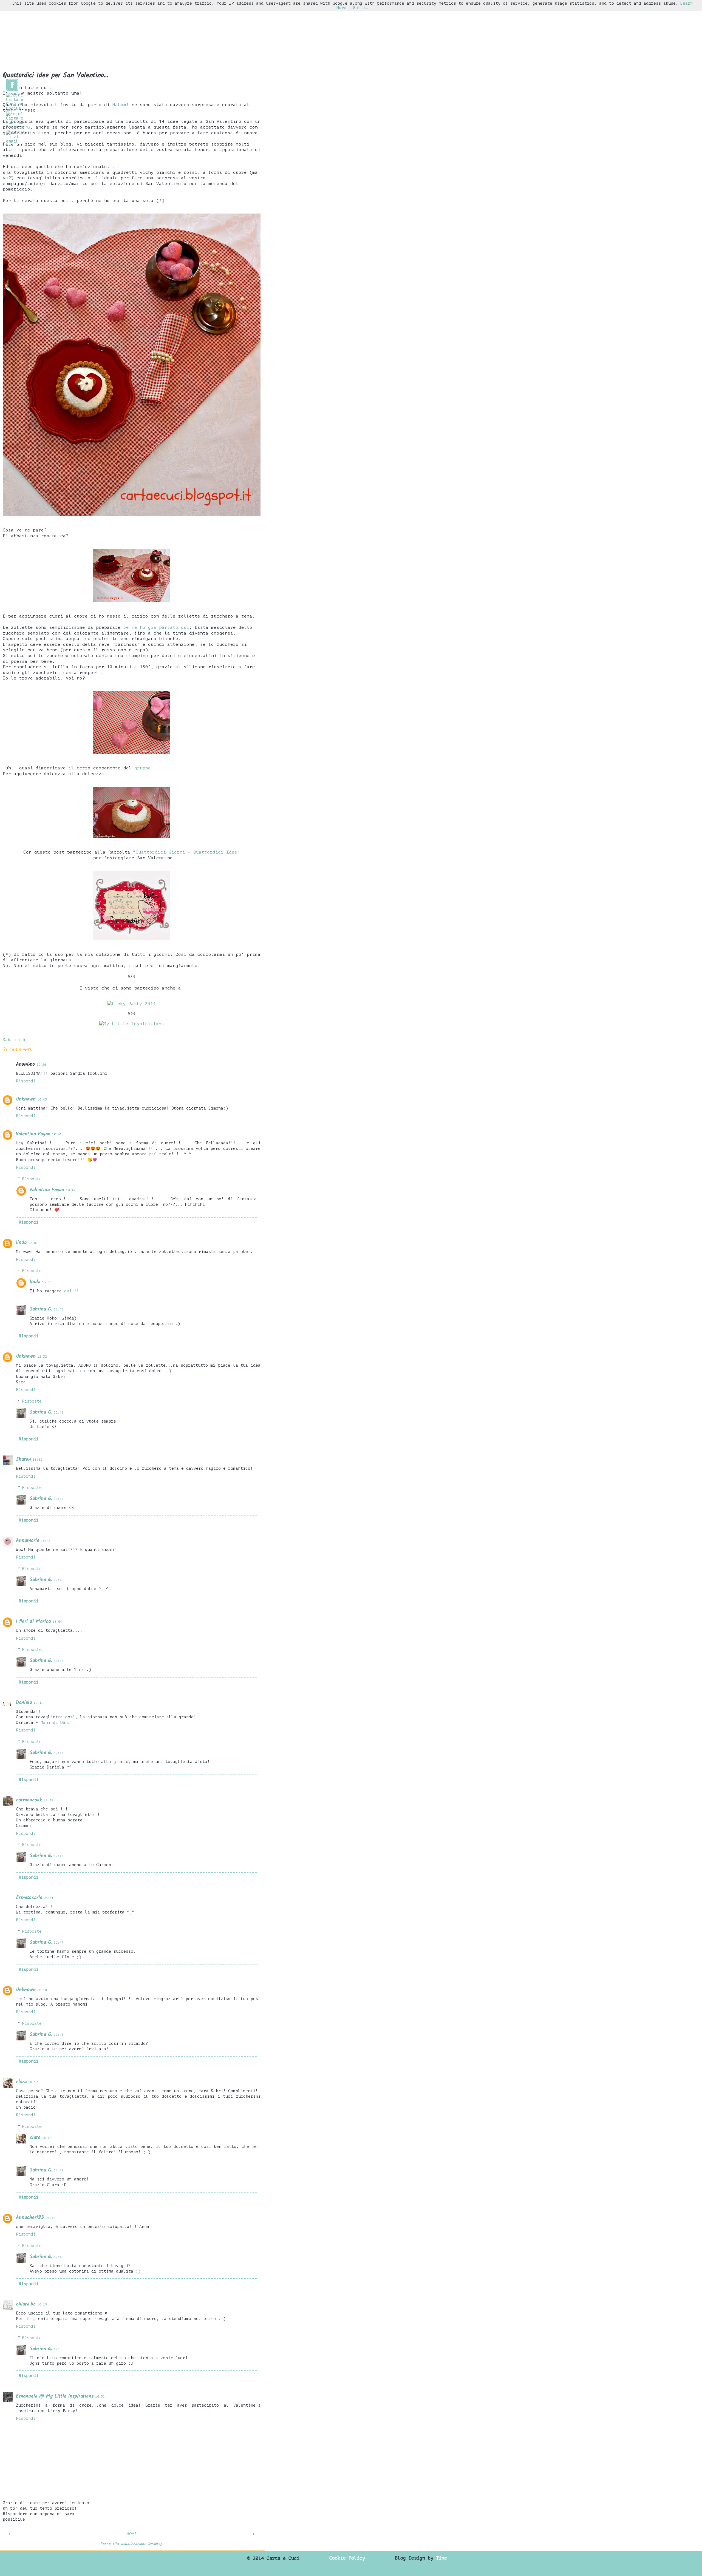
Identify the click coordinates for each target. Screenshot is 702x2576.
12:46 (59, 1580)
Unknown (26, 1099)
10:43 (42, 1100)
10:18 (42, 1990)
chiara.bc (26, 2304)
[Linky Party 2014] (132, 1004)
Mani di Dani (55, 1722)
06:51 (50, 2218)
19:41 (38, 1703)
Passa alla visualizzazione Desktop (132, 2544)
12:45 (59, 1310)
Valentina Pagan (33, 1134)
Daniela (24, 1703)
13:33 (47, 1282)
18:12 (33, 2082)
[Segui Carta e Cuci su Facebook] (12, 90)
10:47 (71, 1190)
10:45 (57, 1134)
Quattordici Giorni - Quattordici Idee (186, 852)
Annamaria (28, 1541)
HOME (132, 2534)
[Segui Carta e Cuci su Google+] (15, 108)
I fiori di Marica (33, 1621)
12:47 (59, 1753)
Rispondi (26, 1081)
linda (21, 1243)
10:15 (42, 2305)
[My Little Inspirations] (132, 1024)
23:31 (49, 1898)
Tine (441, 2558)
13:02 (37, 1460)
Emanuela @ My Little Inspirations (55, 2396)
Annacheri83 (30, 2218)
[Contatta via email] (16, 141)
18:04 (57, 1622)
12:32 (42, 1357)
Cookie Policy (347, 2558)
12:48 (59, 2035)
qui (69, 1291)
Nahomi (121, 105)
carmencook (29, 1800)
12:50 (59, 2349)
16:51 (100, 2397)
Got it (360, 8)
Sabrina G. (41, 1309)
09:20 (41, 1065)
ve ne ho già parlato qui (156, 627)
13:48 (46, 1541)
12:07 (33, 1243)
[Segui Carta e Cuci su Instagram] (17, 127)
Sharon (23, 1459)
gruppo (143, 768)
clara (21, 2082)
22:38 (48, 1800)
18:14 (47, 2138)
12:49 (59, 2257)
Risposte (32, 1179)
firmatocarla (29, 1898)
